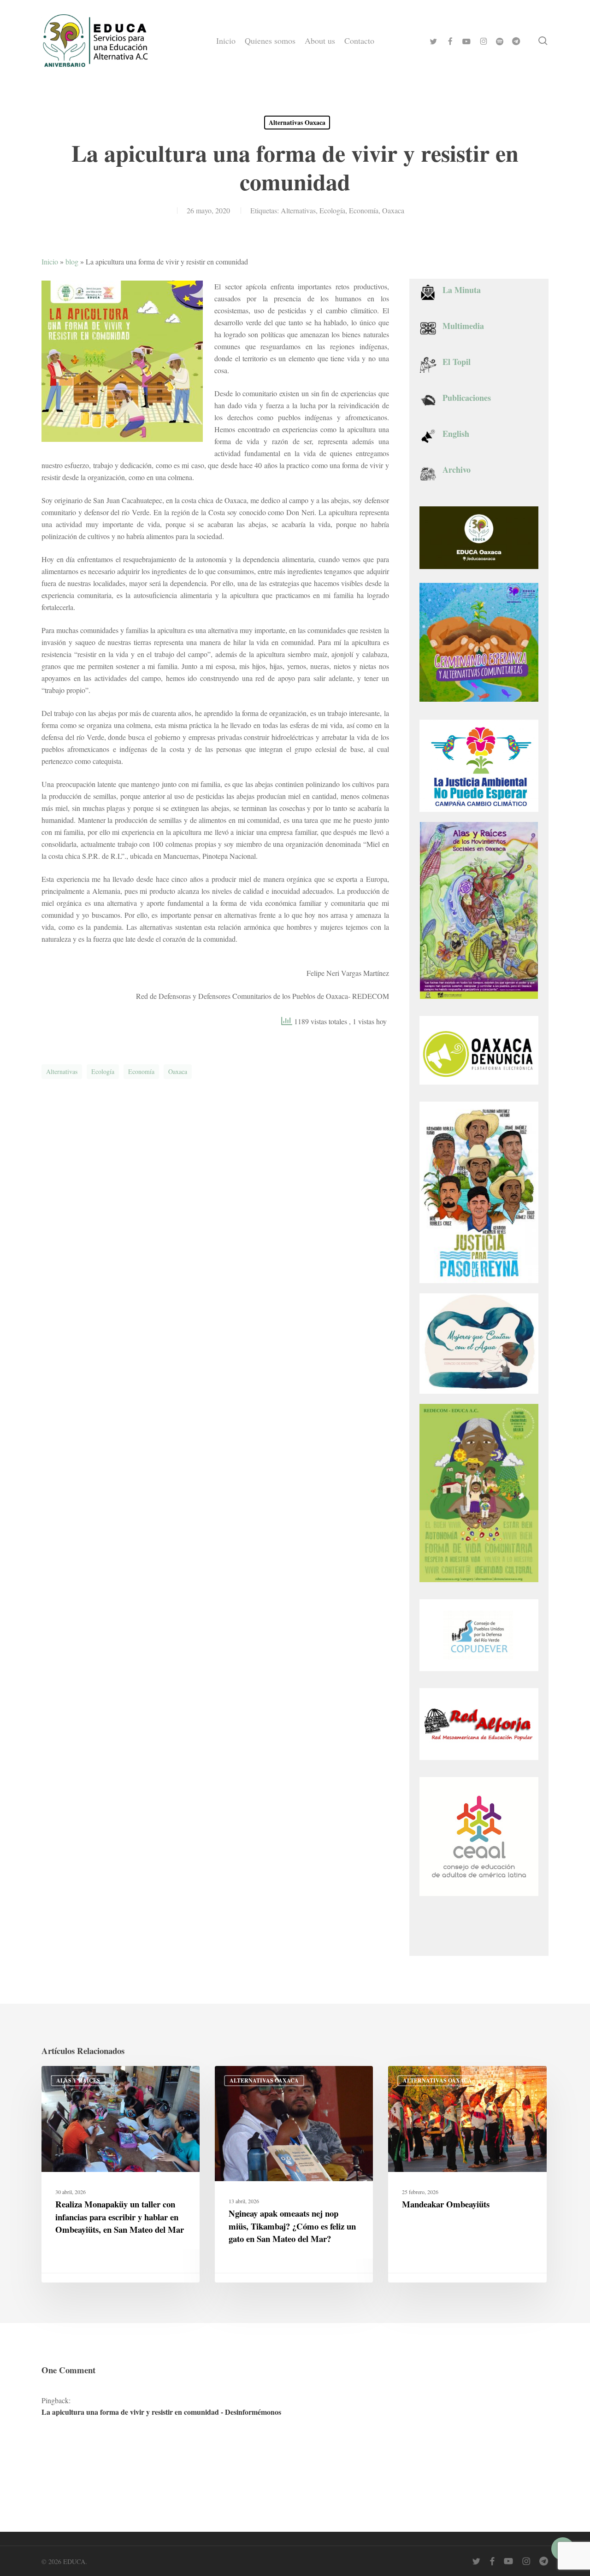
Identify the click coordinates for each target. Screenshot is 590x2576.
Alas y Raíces (78, 2080)
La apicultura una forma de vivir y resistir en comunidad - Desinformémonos (161, 2412)
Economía (364, 210)
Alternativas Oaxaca (297, 122)
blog (72, 261)
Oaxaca (393, 210)
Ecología (332, 210)
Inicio (50, 261)
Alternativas (298, 210)
